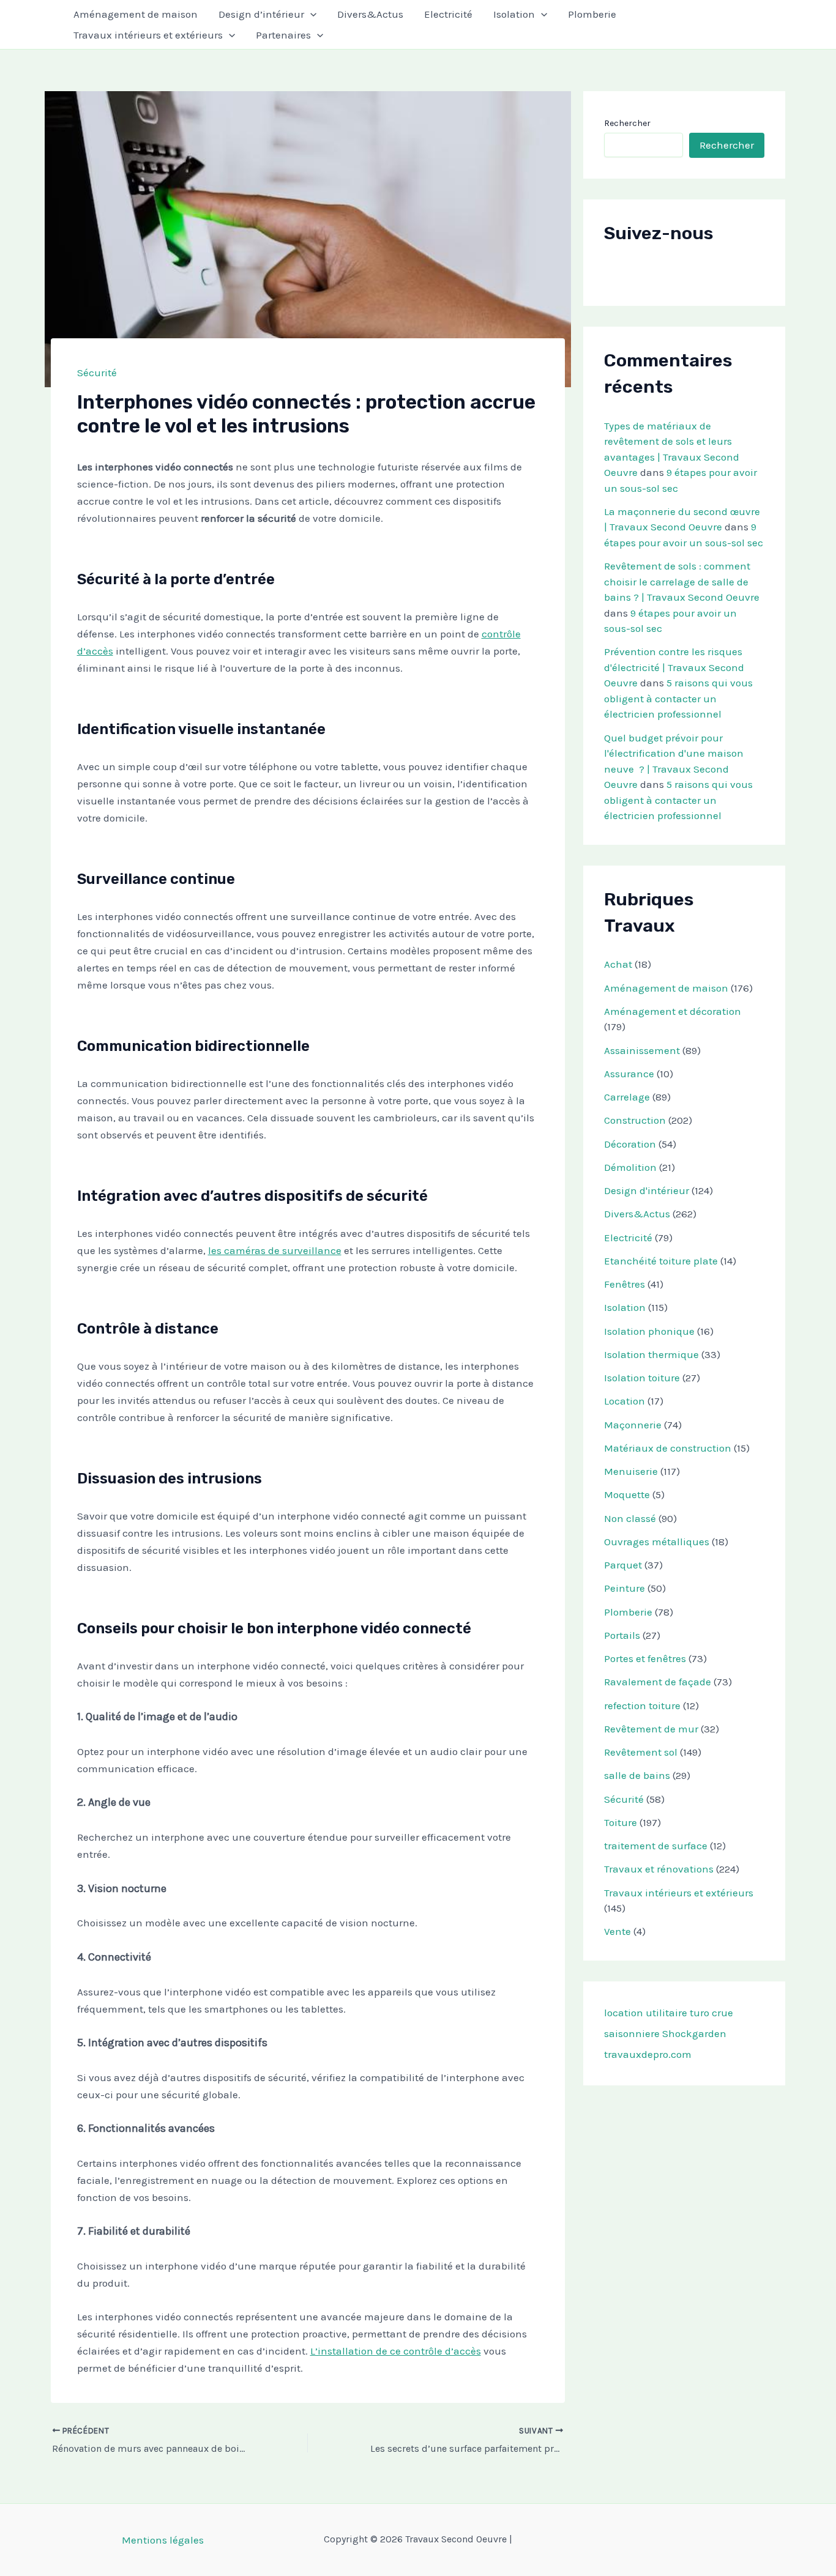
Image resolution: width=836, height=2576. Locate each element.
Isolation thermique (651, 1354)
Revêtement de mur (651, 1729)
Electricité (448, 14)
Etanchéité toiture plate (661, 1261)
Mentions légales (163, 2540)
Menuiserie (631, 1471)
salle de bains (637, 1775)
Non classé (630, 1518)
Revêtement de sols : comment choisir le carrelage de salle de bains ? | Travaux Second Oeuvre (682, 581)
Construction (635, 1120)
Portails (622, 1635)
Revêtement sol (641, 1752)
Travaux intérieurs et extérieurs (148, 35)
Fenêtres (625, 1284)
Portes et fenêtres (645, 1658)
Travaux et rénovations (659, 1869)
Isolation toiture (642, 1378)
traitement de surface (656, 1846)
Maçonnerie (633, 1425)
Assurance (629, 1074)
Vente (618, 1931)
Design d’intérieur (261, 14)
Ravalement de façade (658, 1682)
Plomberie (592, 14)
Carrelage (627, 1097)
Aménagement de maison (136, 14)
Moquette (627, 1494)
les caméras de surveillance (275, 1250)
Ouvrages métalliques (657, 1542)
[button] (310, 14)
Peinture (625, 1588)
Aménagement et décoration (673, 1011)
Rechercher (627, 123)
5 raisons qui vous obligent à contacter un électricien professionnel (678, 698)
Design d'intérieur (647, 1190)
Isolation (514, 14)
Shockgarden (694, 2033)
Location (625, 1401)
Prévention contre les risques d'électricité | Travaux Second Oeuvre (674, 667)
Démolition (630, 1167)
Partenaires (283, 35)
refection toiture (642, 1706)
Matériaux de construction (668, 1448)
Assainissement (642, 1050)
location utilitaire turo (657, 2013)
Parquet (623, 1565)
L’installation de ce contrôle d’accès (396, 2351)
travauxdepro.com (648, 2054)
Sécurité (97, 373)
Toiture (621, 1822)
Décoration (630, 1144)
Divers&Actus (370, 14)
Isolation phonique (649, 1331)
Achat (618, 964)
